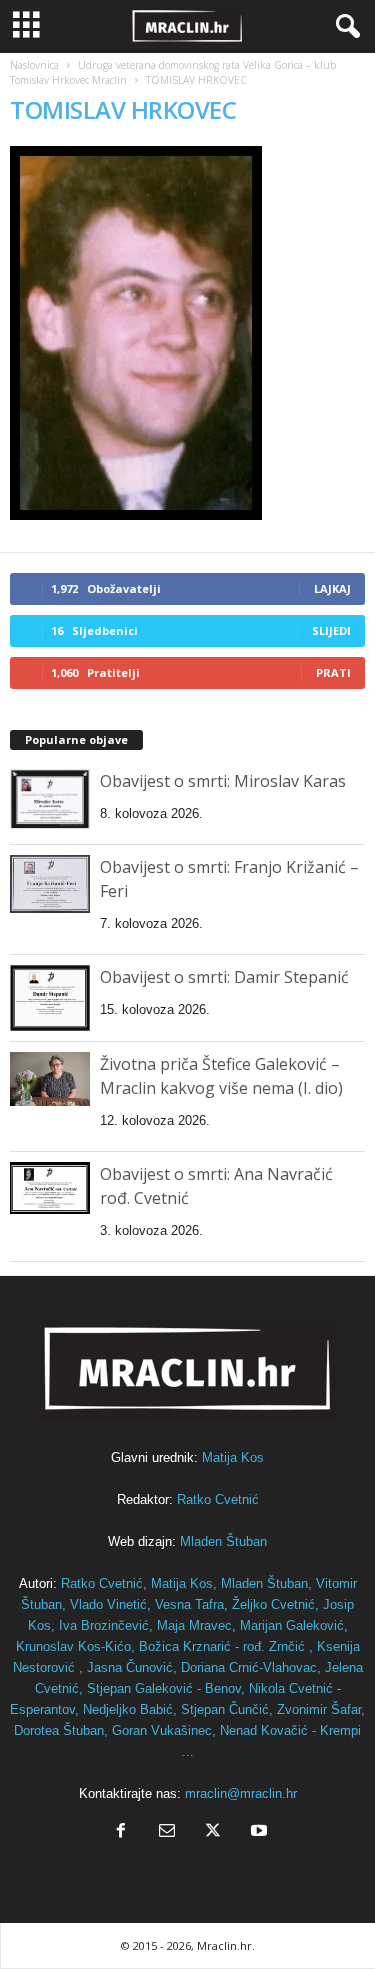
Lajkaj (332, 588)
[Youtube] (257, 1832)
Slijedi (331, 630)
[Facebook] (121, 1832)
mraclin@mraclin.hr (241, 1793)
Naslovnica (34, 65)
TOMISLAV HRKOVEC (123, 109)
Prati (333, 672)
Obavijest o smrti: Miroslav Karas (223, 781)
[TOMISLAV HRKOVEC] (187, 333)
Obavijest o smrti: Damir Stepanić (224, 977)
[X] (213, 1832)
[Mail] (167, 1832)
